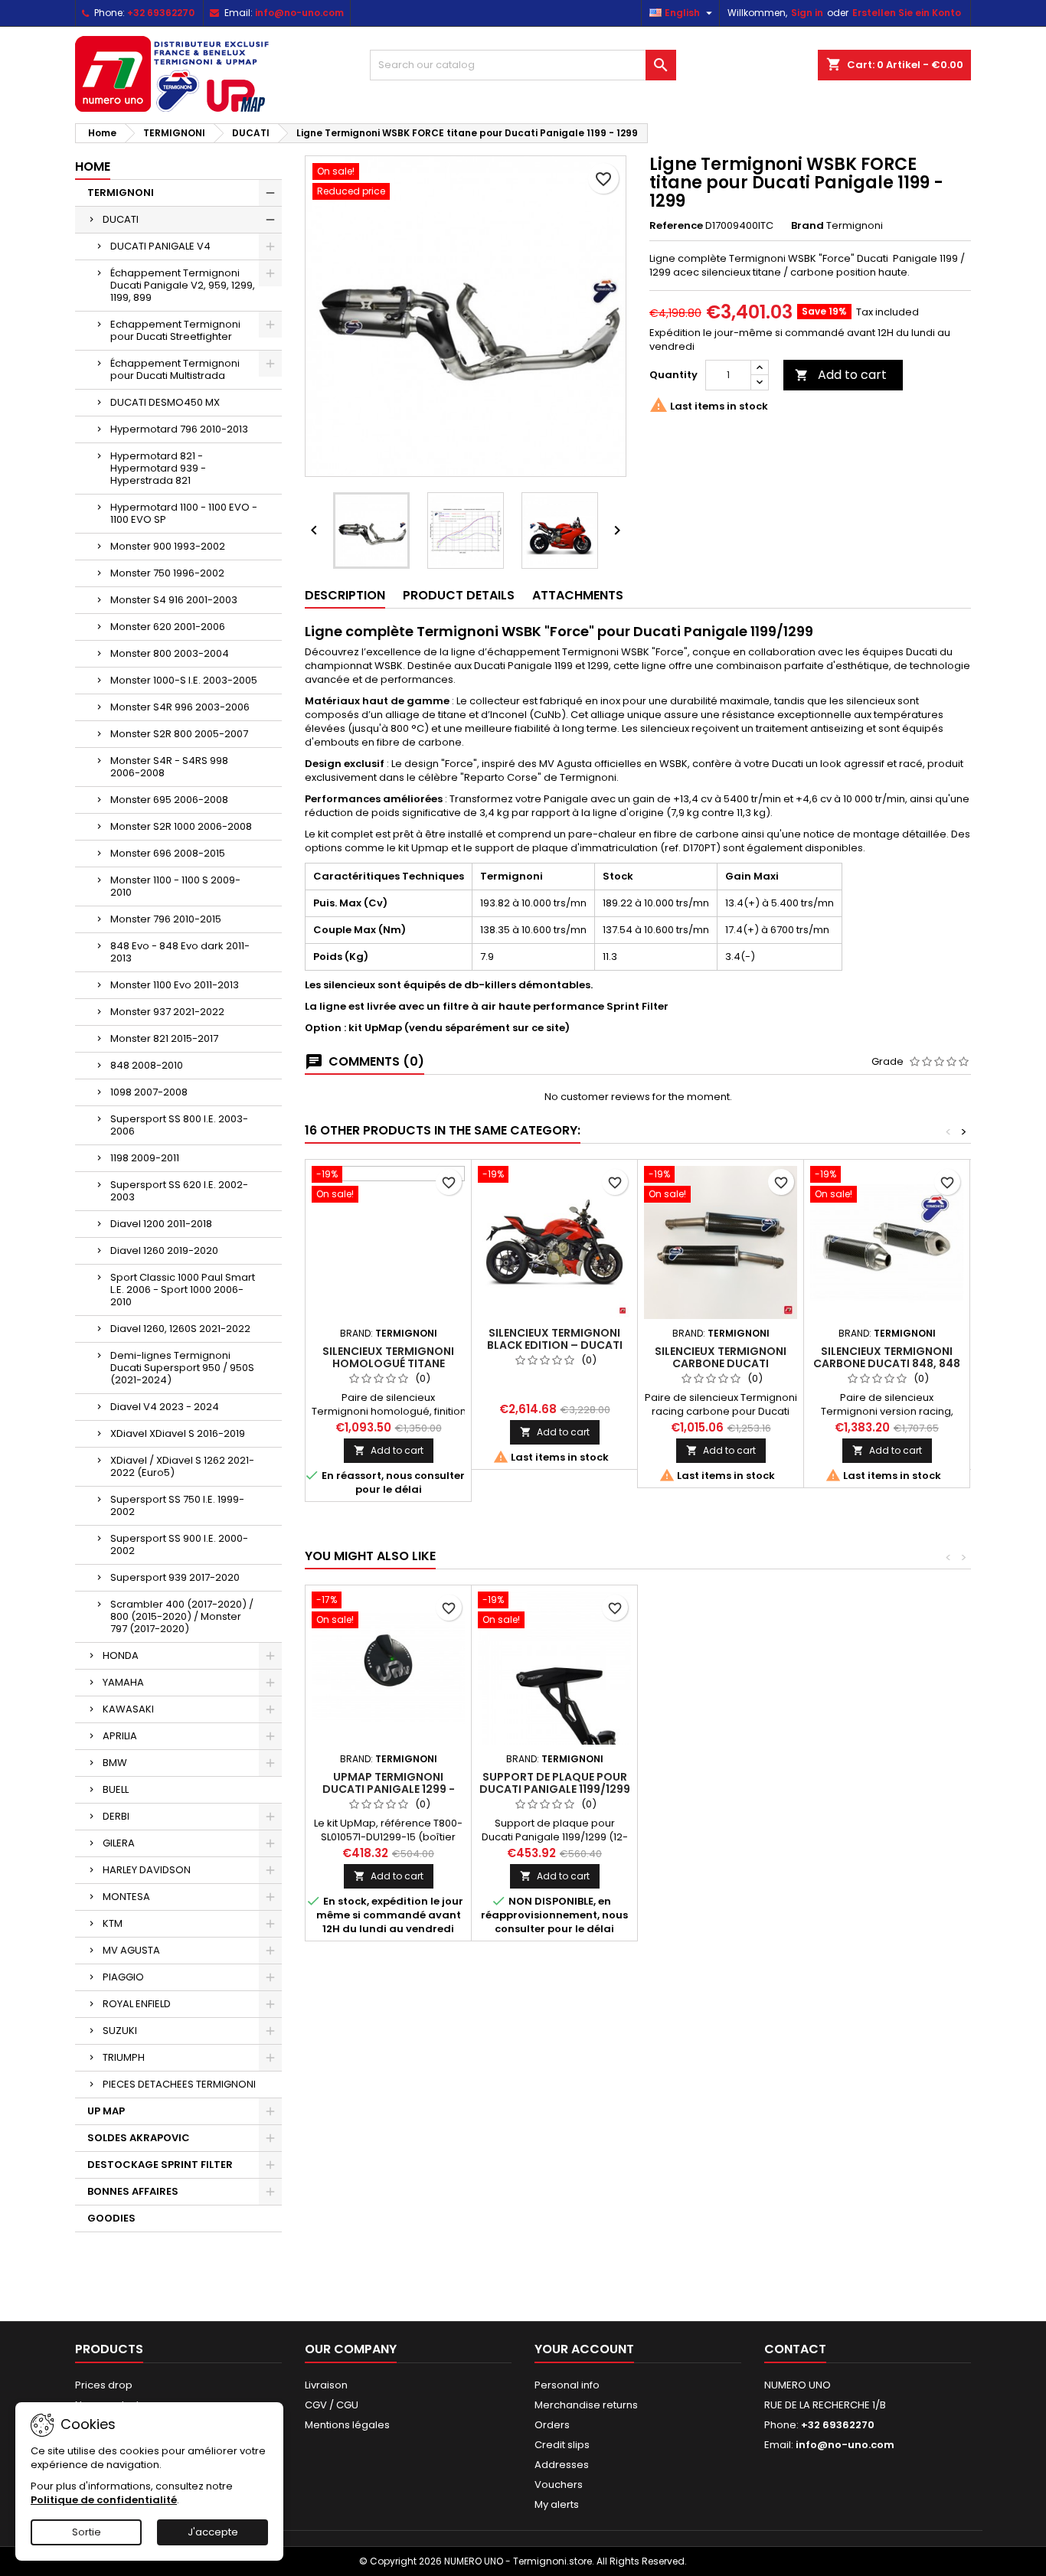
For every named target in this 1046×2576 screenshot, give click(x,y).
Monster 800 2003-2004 (170, 653)
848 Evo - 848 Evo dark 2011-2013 (180, 952)
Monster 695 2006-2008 (169, 800)
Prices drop (104, 2385)
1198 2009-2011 (145, 1158)
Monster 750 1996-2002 (167, 573)
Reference (676, 226)
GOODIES (111, 2218)
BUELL (116, 1789)
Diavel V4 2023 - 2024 (165, 1407)
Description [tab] (345, 595)
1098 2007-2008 (149, 1092)
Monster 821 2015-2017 (164, 1038)
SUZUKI (120, 2031)
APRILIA (120, 1736)
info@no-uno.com (299, 13)
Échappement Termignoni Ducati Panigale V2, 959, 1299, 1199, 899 (183, 285)
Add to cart (841, 375)
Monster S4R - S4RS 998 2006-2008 (169, 767)
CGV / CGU (332, 2405)
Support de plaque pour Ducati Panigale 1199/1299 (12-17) (555, 1789)
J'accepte (213, 2532)
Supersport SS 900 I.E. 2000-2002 (179, 1544)
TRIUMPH (124, 2057)
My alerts (557, 2504)
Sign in (807, 13)
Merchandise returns (586, 2405)
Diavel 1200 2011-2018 (161, 1224)
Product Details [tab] (459, 595)
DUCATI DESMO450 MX (165, 402)
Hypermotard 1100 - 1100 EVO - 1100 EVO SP (184, 513)
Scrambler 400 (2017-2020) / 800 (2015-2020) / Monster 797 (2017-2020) (182, 1616)
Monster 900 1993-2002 (168, 546)
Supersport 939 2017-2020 (175, 1577)
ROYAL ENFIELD (137, 2004)
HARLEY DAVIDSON (147, 1870)
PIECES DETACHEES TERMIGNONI (179, 2084)
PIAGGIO (123, 1977)
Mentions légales (347, 2425)
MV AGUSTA (131, 1950)
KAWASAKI (128, 1709)
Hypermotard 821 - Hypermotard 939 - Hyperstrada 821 (158, 468)
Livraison (326, 2385)
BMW (115, 1763)
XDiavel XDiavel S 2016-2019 (178, 1433)
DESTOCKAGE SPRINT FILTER (160, 2165)
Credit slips (562, 2445)
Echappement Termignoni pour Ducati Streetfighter (175, 330)
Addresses (562, 2465)
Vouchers (559, 2485)
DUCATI (121, 219)
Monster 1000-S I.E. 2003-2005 (184, 680)
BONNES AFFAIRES (133, 2191)
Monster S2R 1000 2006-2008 (181, 826)
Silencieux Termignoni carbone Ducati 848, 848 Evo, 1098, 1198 (887, 1363)
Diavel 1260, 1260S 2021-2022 (180, 1329)
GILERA (119, 1843)
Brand (807, 226)
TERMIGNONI (121, 193)
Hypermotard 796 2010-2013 (179, 429)
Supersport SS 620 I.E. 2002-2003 (179, 1191)
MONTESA (126, 1897)
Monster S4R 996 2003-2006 (180, 707)
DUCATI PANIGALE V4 (160, 246)
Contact (795, 2349)
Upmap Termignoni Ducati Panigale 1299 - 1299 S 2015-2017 (389, 1789)
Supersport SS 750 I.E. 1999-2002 (177, 1505)
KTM (113, 1923)
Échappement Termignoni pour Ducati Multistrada (175, 369)
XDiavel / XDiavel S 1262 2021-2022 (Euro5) (182, 1466)
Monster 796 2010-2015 (166, 919)
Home (93, 167)
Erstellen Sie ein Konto (907, 13)
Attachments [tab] (578, 595)
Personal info (567, 2385)
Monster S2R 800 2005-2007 (179, 734)
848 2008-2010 (147, 1065)
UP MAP (106, 2111)
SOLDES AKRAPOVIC (139, 2138)
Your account (584, 2349)
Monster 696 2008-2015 (168, 853)
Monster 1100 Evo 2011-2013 (175, 985)
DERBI (116, 1816)
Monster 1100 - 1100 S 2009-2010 (175, 886)
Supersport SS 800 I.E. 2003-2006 (179, 1125)
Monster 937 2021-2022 (167, 1012)
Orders (552, 2425)
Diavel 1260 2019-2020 (164, 1250)
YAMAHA (123, 1682)
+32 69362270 (161, 13)
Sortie (87, 2532)
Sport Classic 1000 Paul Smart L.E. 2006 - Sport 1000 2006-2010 (183, 1290)
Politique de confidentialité (104, 2500)
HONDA (121, 1655)
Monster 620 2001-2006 (168, 627)
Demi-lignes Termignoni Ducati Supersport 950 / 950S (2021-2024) (182, 1368)
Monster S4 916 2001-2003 (174, 600)
